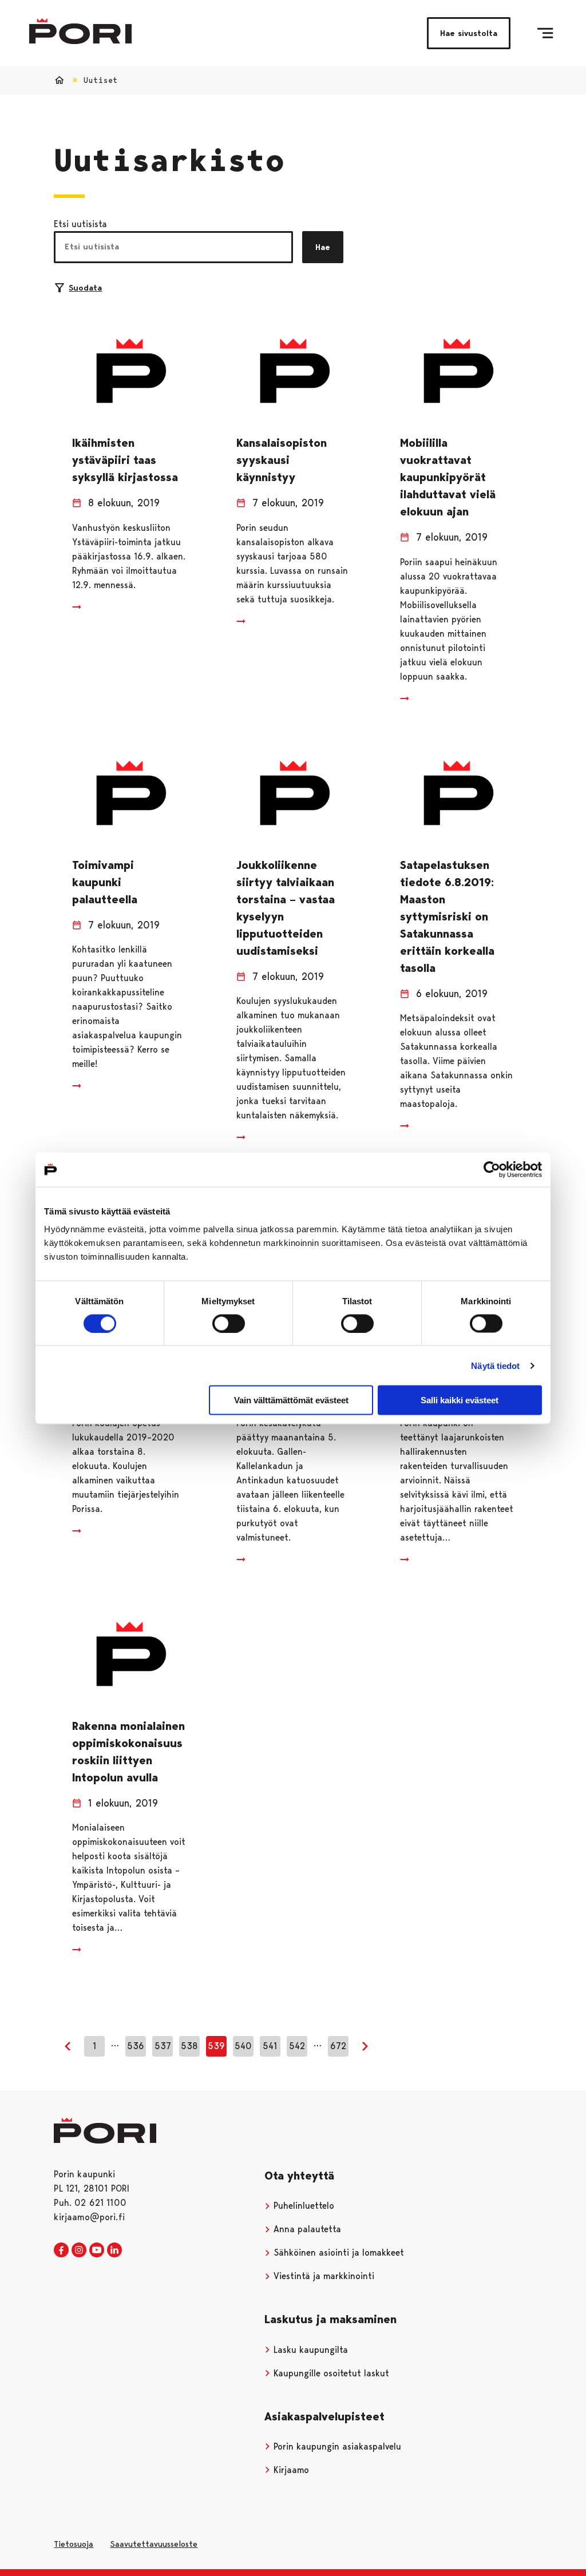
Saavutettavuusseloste (154, 2544)
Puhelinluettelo (302, 2206)
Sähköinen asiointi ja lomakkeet (337, 2252)
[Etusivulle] (80, 31)
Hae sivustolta (469, 33)
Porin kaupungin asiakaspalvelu (336, 2446)
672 (338, 2046)
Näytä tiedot (495, 1365)
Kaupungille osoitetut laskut (330, 2373)
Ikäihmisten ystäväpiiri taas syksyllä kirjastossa (125, 460)
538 (189, 2046)
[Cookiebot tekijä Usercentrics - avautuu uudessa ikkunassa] (492, 1169)
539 (216, 2046)
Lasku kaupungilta (309, 2350)
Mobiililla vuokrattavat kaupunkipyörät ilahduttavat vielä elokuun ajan (448, 477)
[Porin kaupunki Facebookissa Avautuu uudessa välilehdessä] (61, 2250)
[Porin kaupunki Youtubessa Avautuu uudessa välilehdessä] (97, 2250)
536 (136, 2046)
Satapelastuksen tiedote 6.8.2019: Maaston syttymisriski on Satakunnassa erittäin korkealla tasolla (447, 916)
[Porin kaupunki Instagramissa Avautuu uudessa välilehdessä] (79, 2250)
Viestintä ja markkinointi (322, 2276)
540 (243, 2046)
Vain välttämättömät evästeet (291, 1400)
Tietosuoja (74, 2544)
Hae (323, 247)
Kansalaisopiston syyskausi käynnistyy (282, 460)
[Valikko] (545, 33)
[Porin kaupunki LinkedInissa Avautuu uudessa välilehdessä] (114, 2250)
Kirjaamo (290, 2470)
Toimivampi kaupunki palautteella (105, 882)
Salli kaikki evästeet (460, 1400)
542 (297, 2046)
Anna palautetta (306, 2229)
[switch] (229, 1323)
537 (163, 2046)
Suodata (85, 288)
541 (270, 2046)
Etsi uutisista (80, 224)
